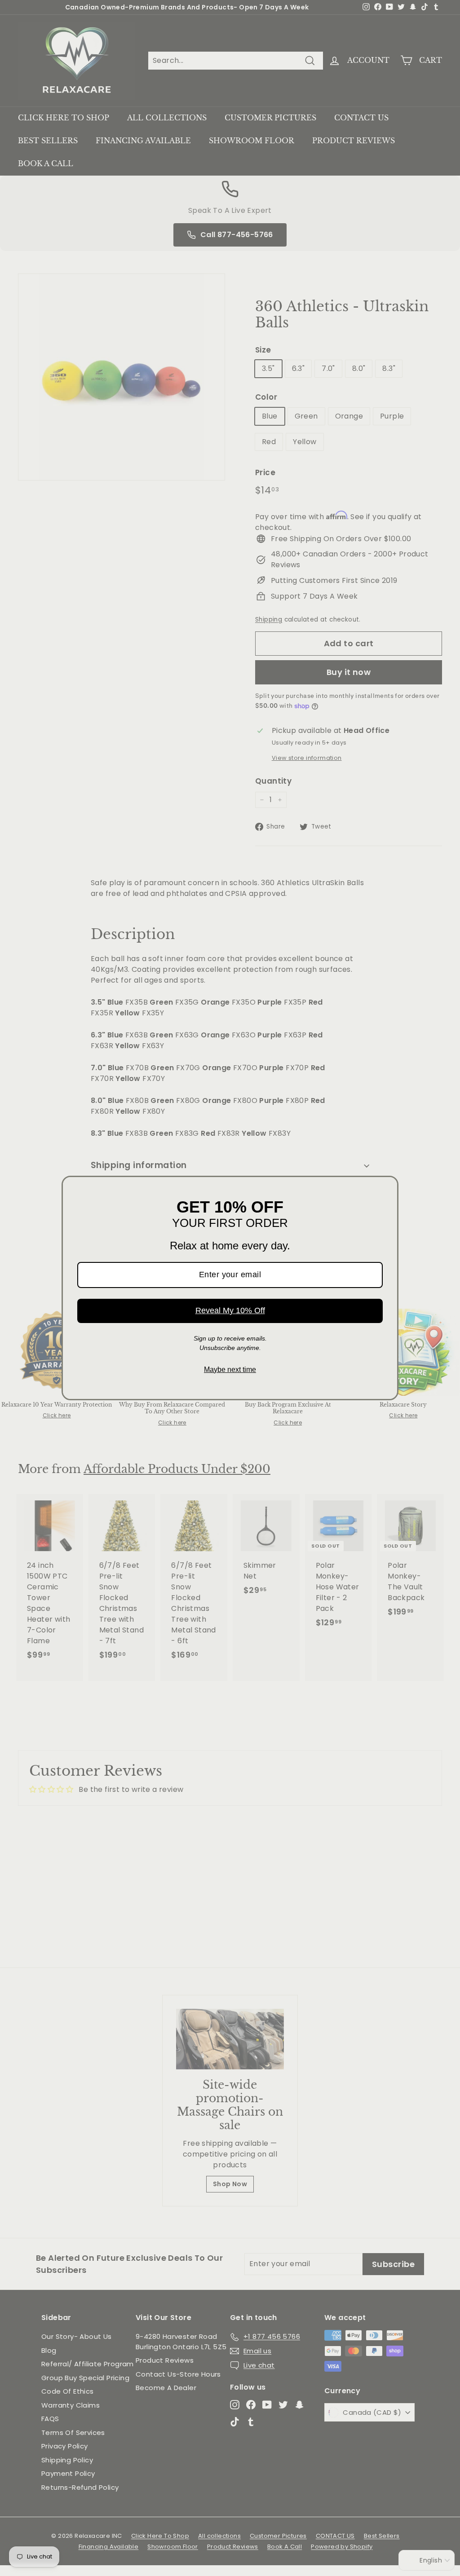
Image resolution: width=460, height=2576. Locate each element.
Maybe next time (230, 1370)
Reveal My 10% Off (230, 1310)
